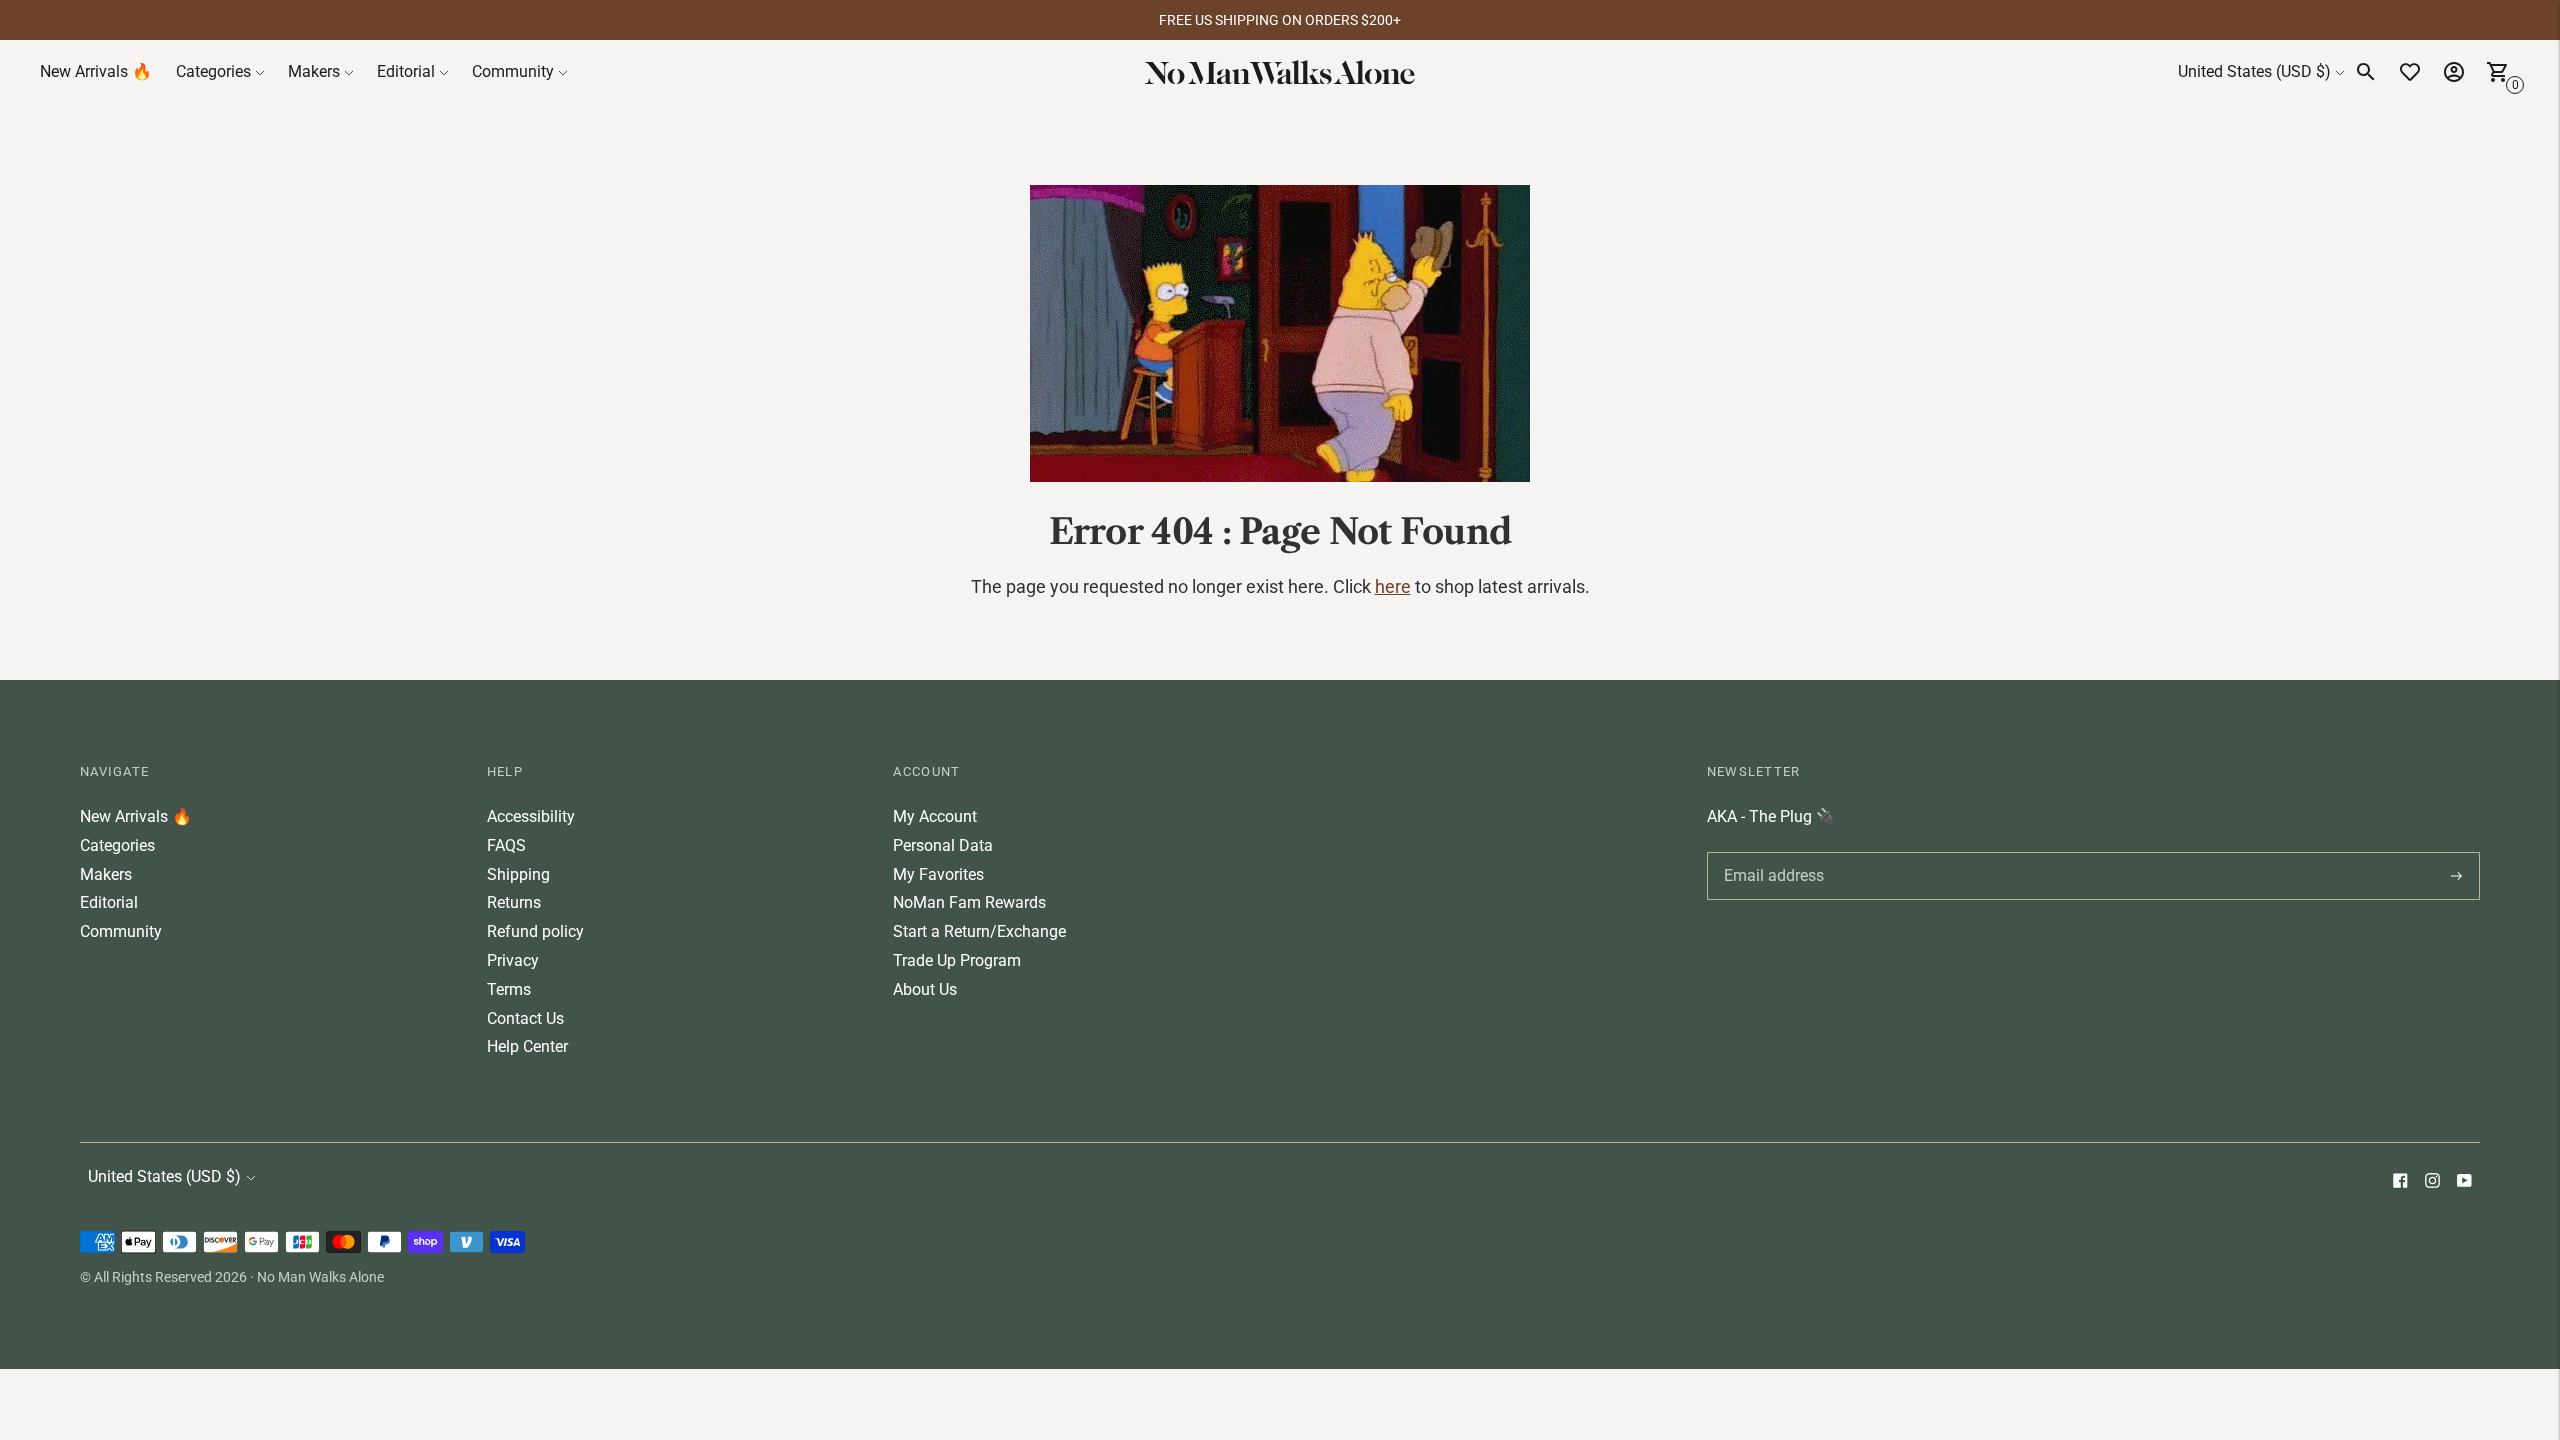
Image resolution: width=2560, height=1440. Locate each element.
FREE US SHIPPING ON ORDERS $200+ (1280, 20)
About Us (925, 989)
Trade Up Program (957, 960)
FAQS (506, 845)
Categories (213, 71)
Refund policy (535, 931)
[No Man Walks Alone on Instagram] (2432, 1182)
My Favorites (938, 874)
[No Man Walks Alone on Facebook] (2400, 1182)
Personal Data (943, 845)
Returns (514, 902)
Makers (314, 71)
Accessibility (531, 816)
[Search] (2366, 72)
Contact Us (525, 1018)
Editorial (406, 71)
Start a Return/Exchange (979, 931)
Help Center (527, 1046)
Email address (1770, 852)
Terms (509, 989)
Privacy (513, 960)
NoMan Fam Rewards (969, 902)
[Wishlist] (2410, 72)
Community (513, 71)
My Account (935, 816)
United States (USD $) (2254, 71)
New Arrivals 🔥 (96, 71)
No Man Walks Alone (320, 1277)
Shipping (518, 874)
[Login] (2454, 72)
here (1393, 586)
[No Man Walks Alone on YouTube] (2464, 1182)
